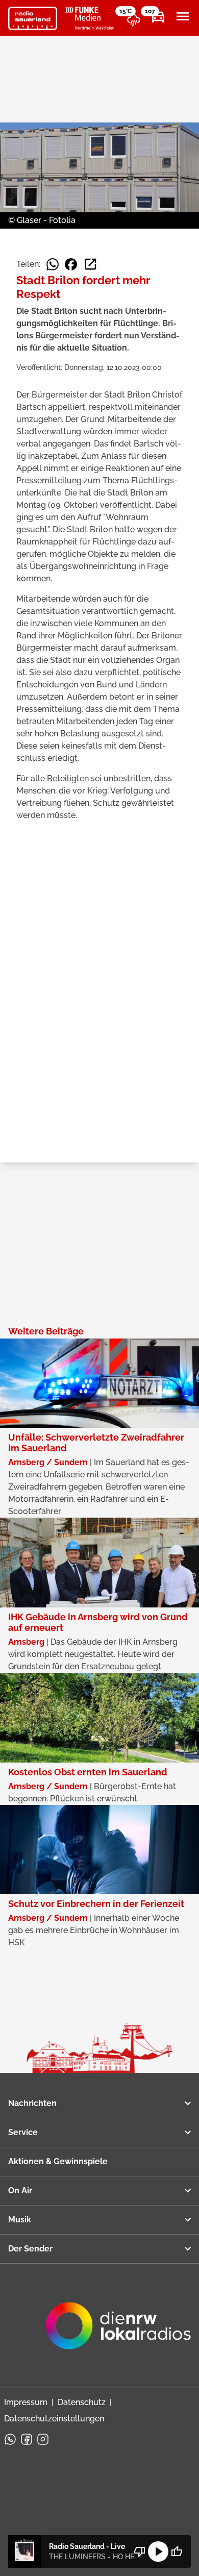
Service (23, 2132)
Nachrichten (32, 2103)
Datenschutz (82, 2402)
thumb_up (177, 2552)
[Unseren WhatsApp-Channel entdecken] (10, 2439)
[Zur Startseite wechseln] (33, 18)
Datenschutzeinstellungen (54, 2419)
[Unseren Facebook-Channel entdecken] (27, 2439)
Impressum (26, 2402)
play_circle (158, 2552)
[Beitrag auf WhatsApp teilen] (53, 264)
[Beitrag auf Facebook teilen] (71, 264)
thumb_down (140, 2552)
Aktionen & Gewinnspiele (58, 2161)
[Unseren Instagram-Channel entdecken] (43, 2439)
